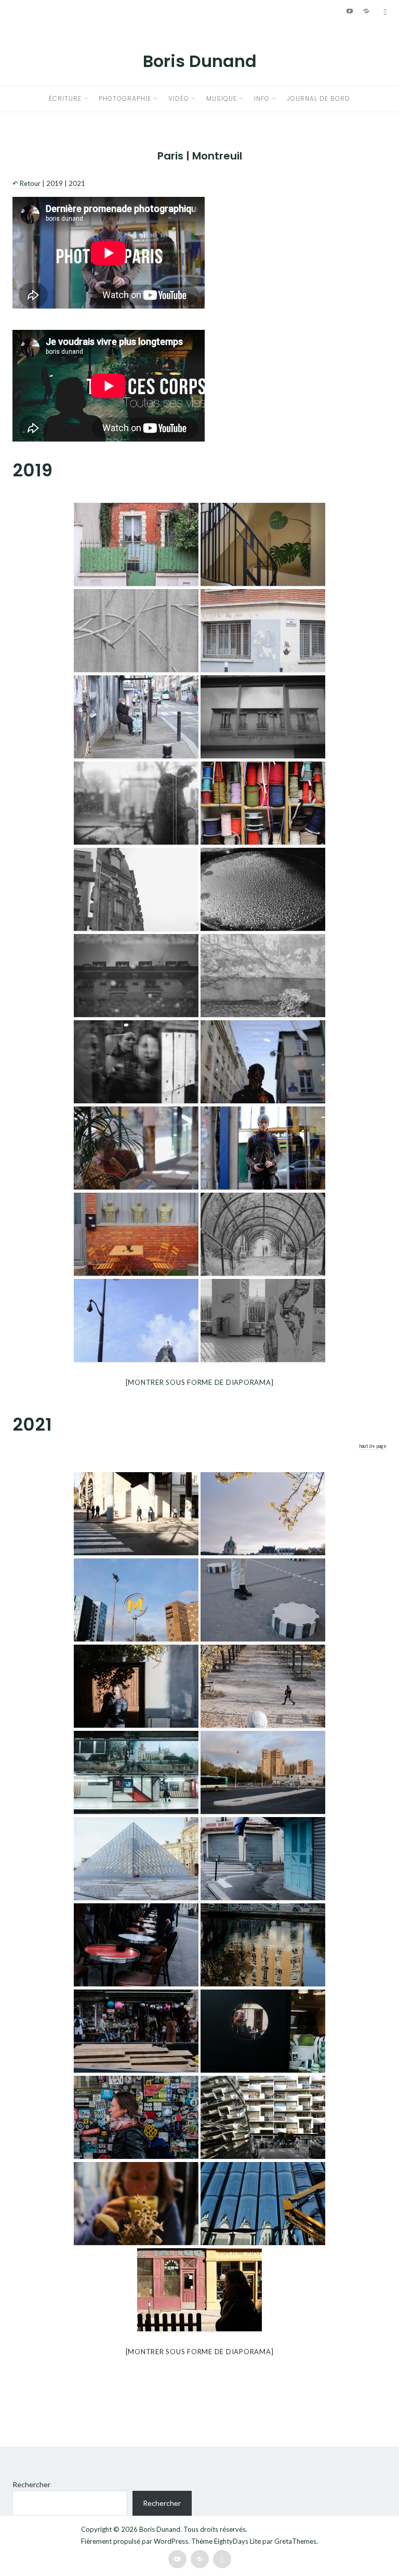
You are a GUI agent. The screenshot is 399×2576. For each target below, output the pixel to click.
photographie (125, 98)
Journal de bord (318, 98)
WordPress (171, 2541)
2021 (77, 183)
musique (222, 98)
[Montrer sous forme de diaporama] (200, 1382)
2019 (55, 183)
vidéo (179, 98)
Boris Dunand (200, 61)
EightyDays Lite (237, 2541)
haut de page (373, 1446)
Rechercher (31, 2484)
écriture (65, 98)
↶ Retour (26, 183)
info (262, 98)
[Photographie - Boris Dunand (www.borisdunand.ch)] (136, 545)
